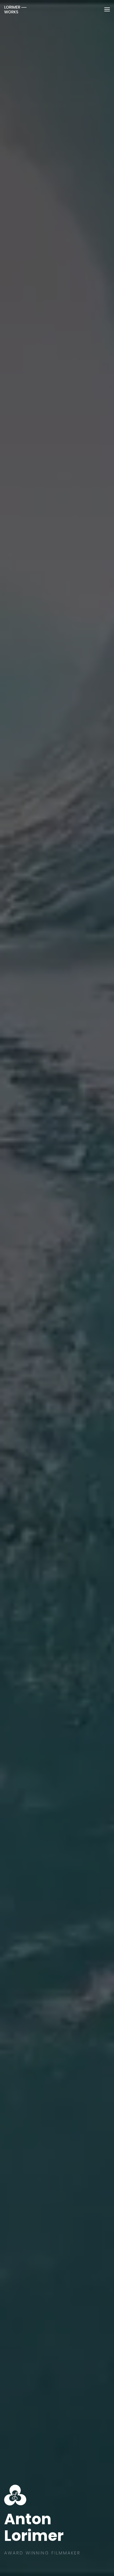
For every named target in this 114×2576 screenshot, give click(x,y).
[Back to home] (15, 9)
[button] (107, 9)
